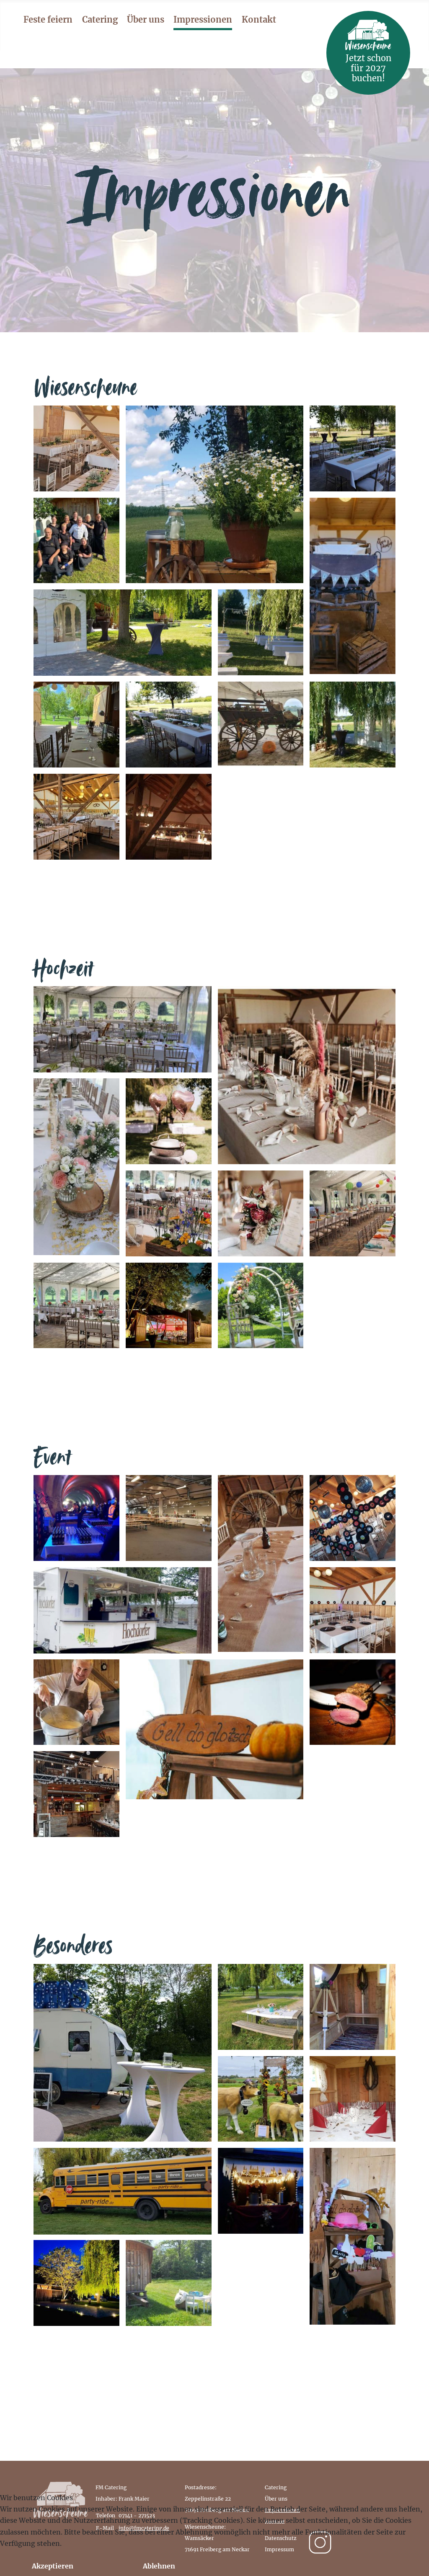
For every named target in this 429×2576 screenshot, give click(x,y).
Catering (100, 19)
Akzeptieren (53, 2566)
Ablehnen (159, 2566)
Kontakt (259, 19)
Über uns (146, 19)
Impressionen (203, 19)
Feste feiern (48, 19)
